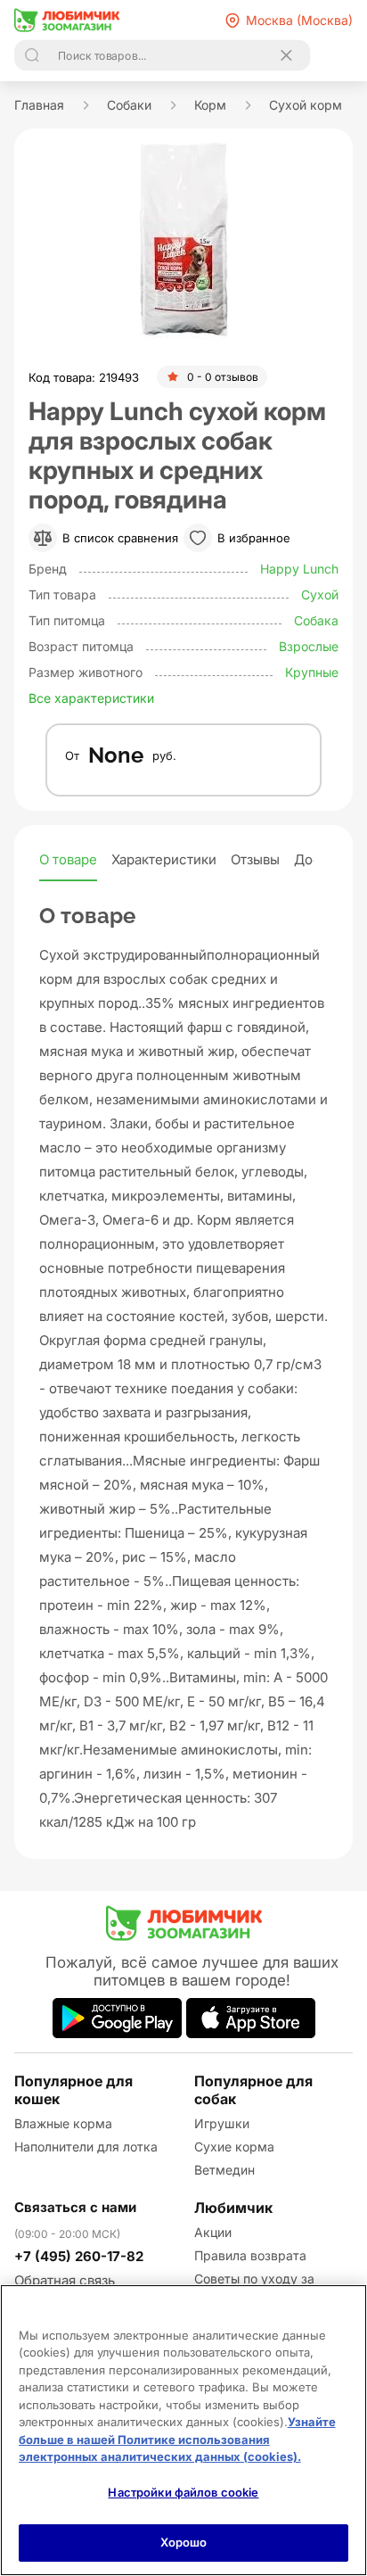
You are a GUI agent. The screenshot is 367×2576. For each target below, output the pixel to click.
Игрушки (222, 2123)
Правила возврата (250, 2255)
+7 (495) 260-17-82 (79, 2256)
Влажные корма (63, 2123)
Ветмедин (224, 2170)
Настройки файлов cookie (183, 2492)
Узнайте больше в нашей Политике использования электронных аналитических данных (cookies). (177, 2439)
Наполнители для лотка (86, 2147)
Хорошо (184, 2542)
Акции (213, 2232)
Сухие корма (234, 2147)
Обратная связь (65, 2280)
